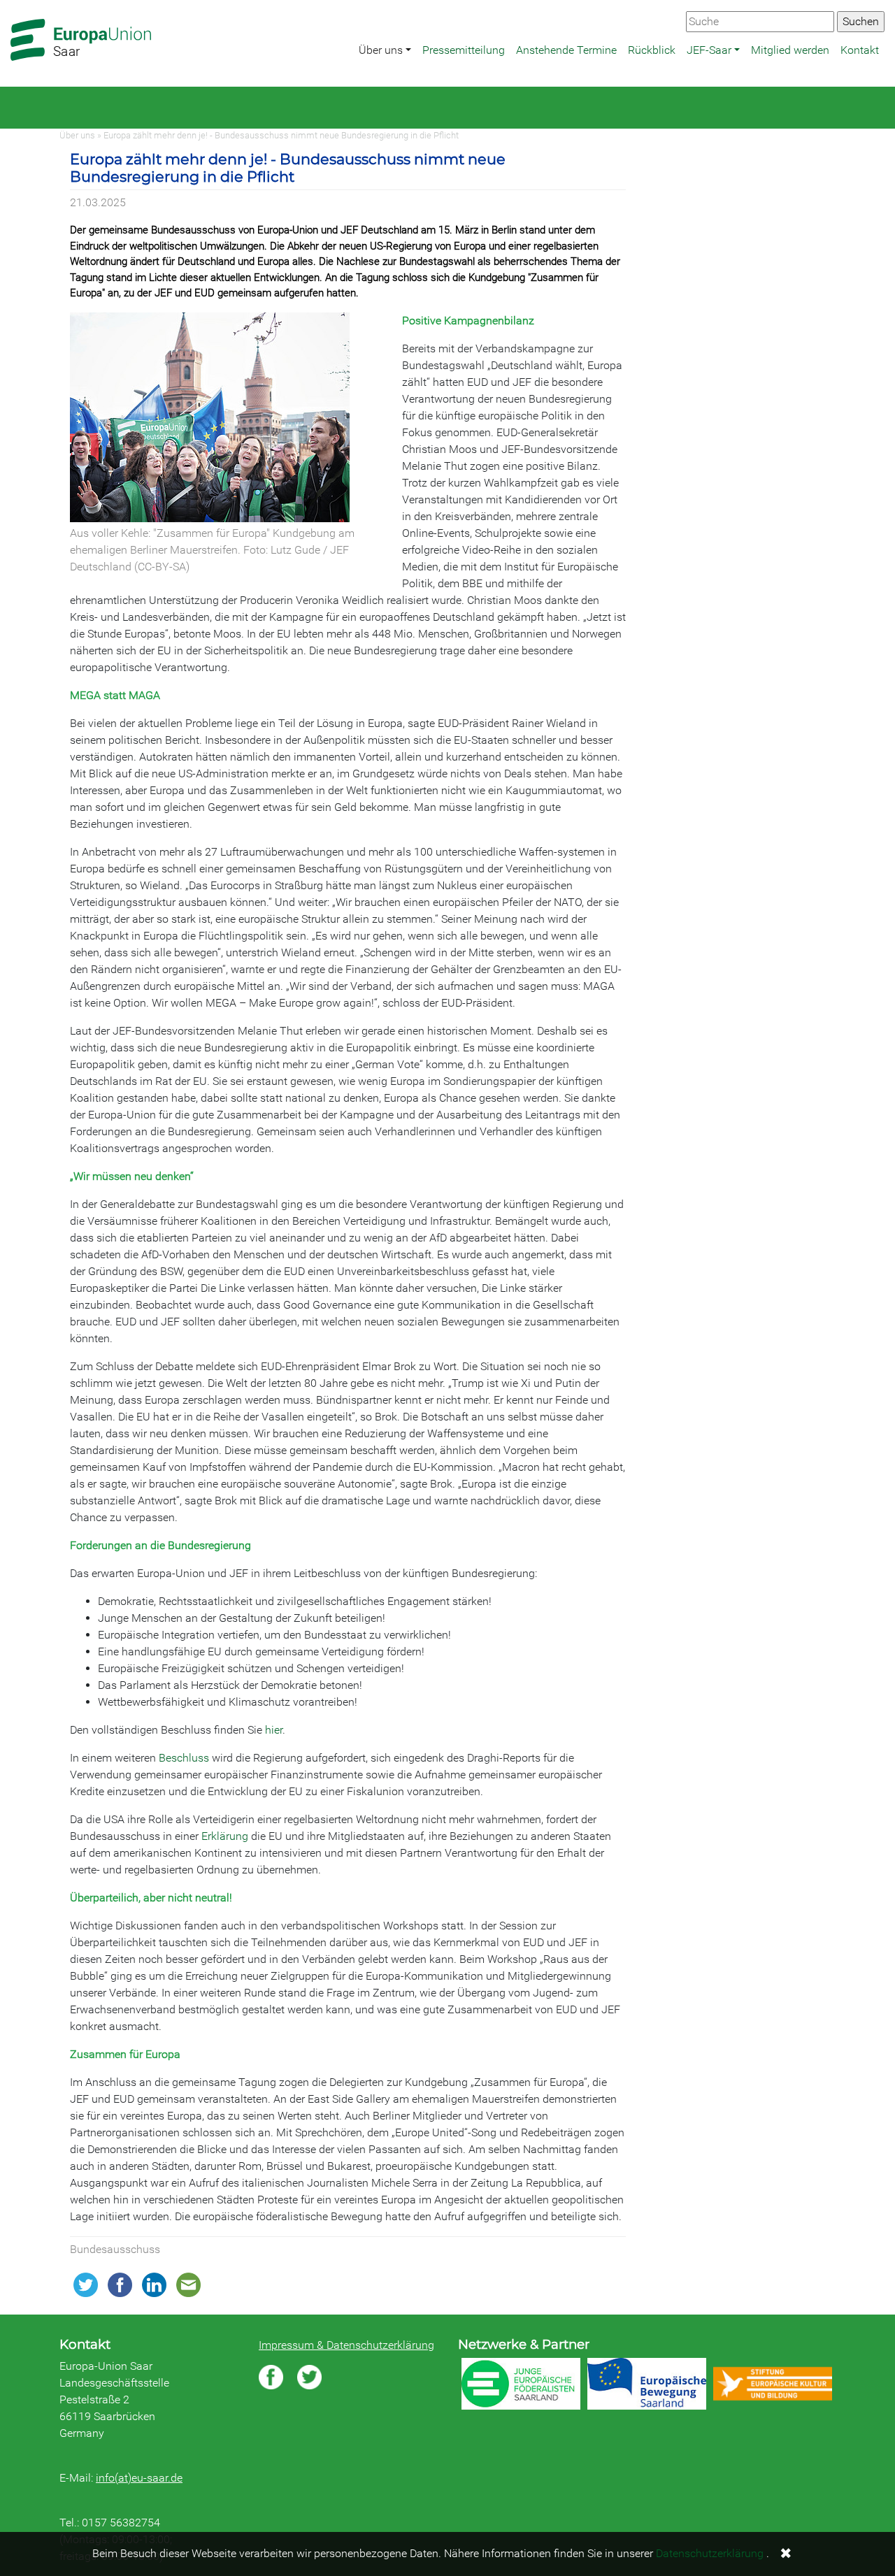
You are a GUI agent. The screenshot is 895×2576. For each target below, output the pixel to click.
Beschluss (184, 1758)
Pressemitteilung (464, 50)
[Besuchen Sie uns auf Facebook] (271, 2377)
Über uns (381, 50)
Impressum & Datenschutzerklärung (346, 2345)
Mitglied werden (790, 50)
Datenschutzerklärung (710, 2553)
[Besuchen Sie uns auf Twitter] (309, 2377)
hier (274, 1730)
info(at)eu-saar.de (139, 2478)
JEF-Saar (709, 50)
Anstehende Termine (566, 50)
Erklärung (225, 1836)
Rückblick (652, 50)
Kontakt (860, 50)
